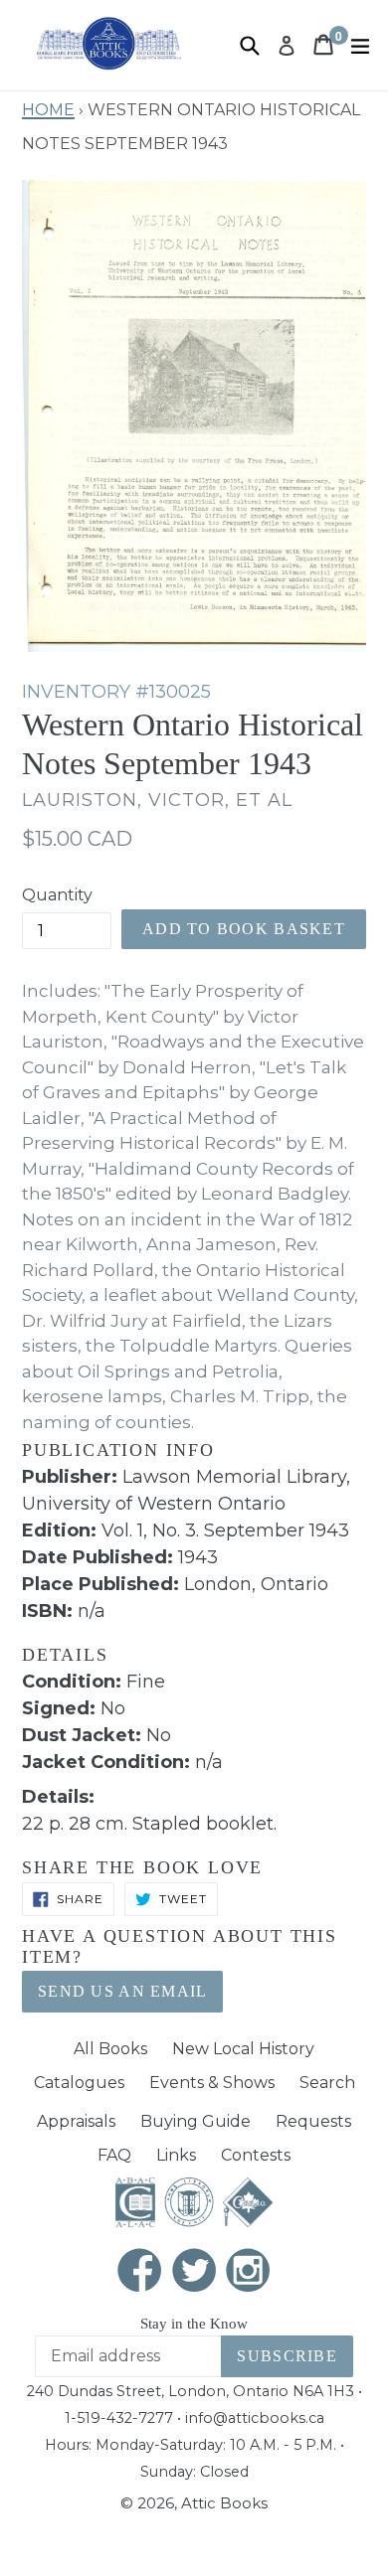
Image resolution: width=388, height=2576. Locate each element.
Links (176, 2155)
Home (48, 107)
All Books (110, 2049)
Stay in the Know (194, 2324)
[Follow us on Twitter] (194, 2272)
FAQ (114, 2155)
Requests (313, 2121)
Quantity (57, 895)
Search (327, 2083)
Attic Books (224, 2503)
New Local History (243, 2049)
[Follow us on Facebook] (140, 2272)
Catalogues (79, 2083)
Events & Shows (212, 2083)
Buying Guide (195, 2121)
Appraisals (76, 2121)
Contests (256, 2155)
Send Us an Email (122, 1991)
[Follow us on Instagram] (249, 2272)
